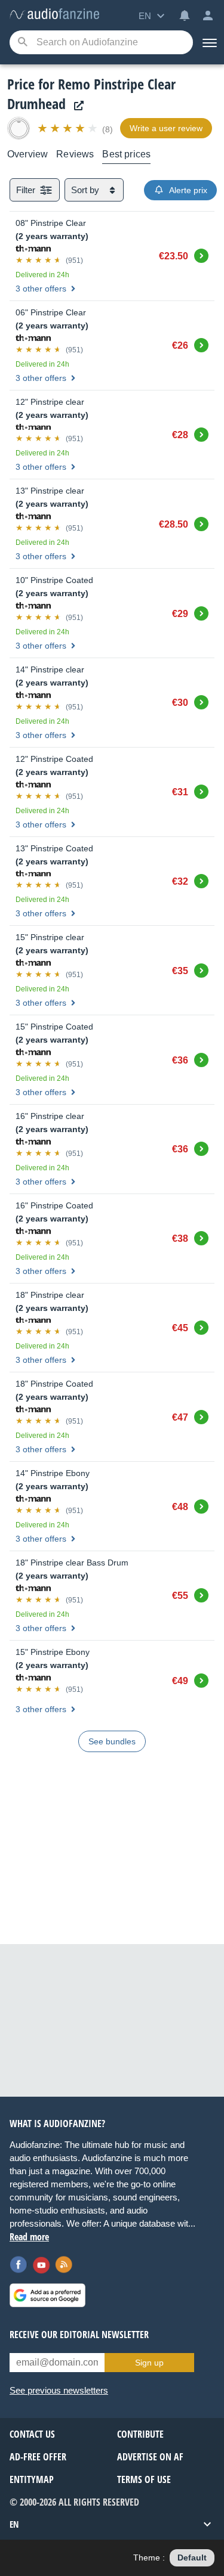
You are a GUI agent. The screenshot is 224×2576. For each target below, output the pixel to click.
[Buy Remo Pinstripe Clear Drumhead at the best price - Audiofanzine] (54, 15)
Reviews (75, 154)
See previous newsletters (59, 2390)
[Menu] (208, 42)
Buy (201, 254)
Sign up (149, 2363)
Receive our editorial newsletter (79, 2335)
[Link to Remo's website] (76, 106)
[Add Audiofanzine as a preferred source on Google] (47, 2295)
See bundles (112, 1741)
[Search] (22, 43)
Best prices (126, 154)
